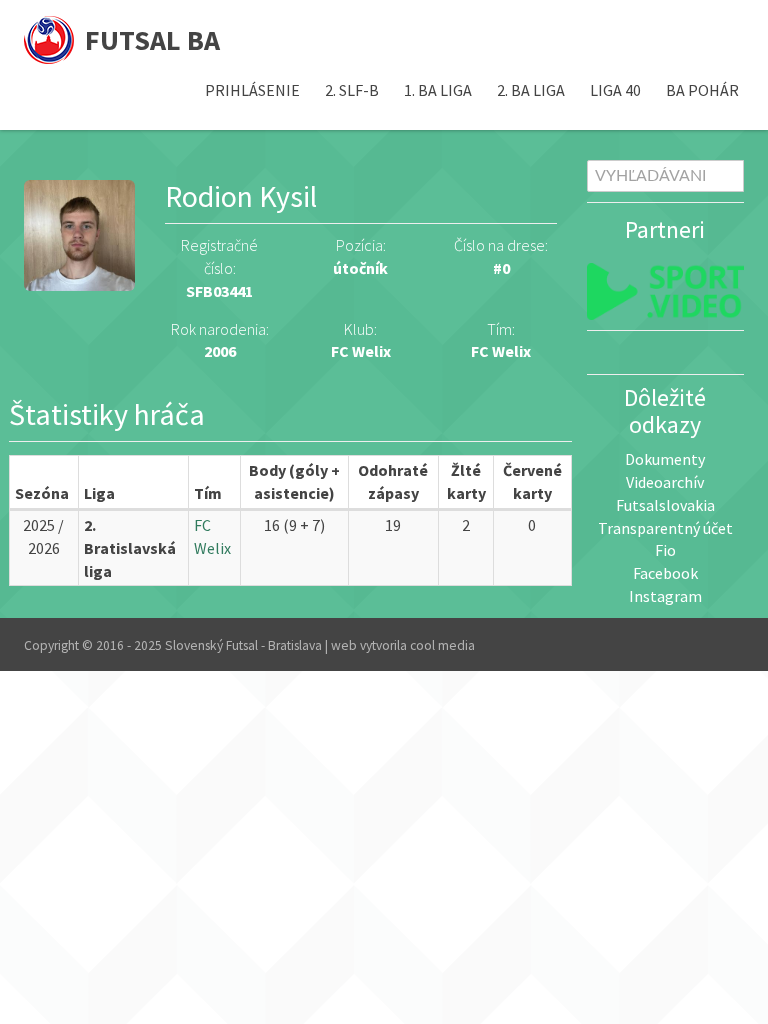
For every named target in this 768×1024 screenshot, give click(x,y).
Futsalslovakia (665, 505)
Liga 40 (615, 90)
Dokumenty (665, 459)
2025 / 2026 (43, 536)
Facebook (665, 573)
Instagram (665, 596)
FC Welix (501, 351)
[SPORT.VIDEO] (666, 291)
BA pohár (702, 90)
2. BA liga (531, 90)
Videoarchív (665, 482)
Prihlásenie (252, 90)
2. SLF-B (352, 90)
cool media (442, 645)
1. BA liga (438, 90)
